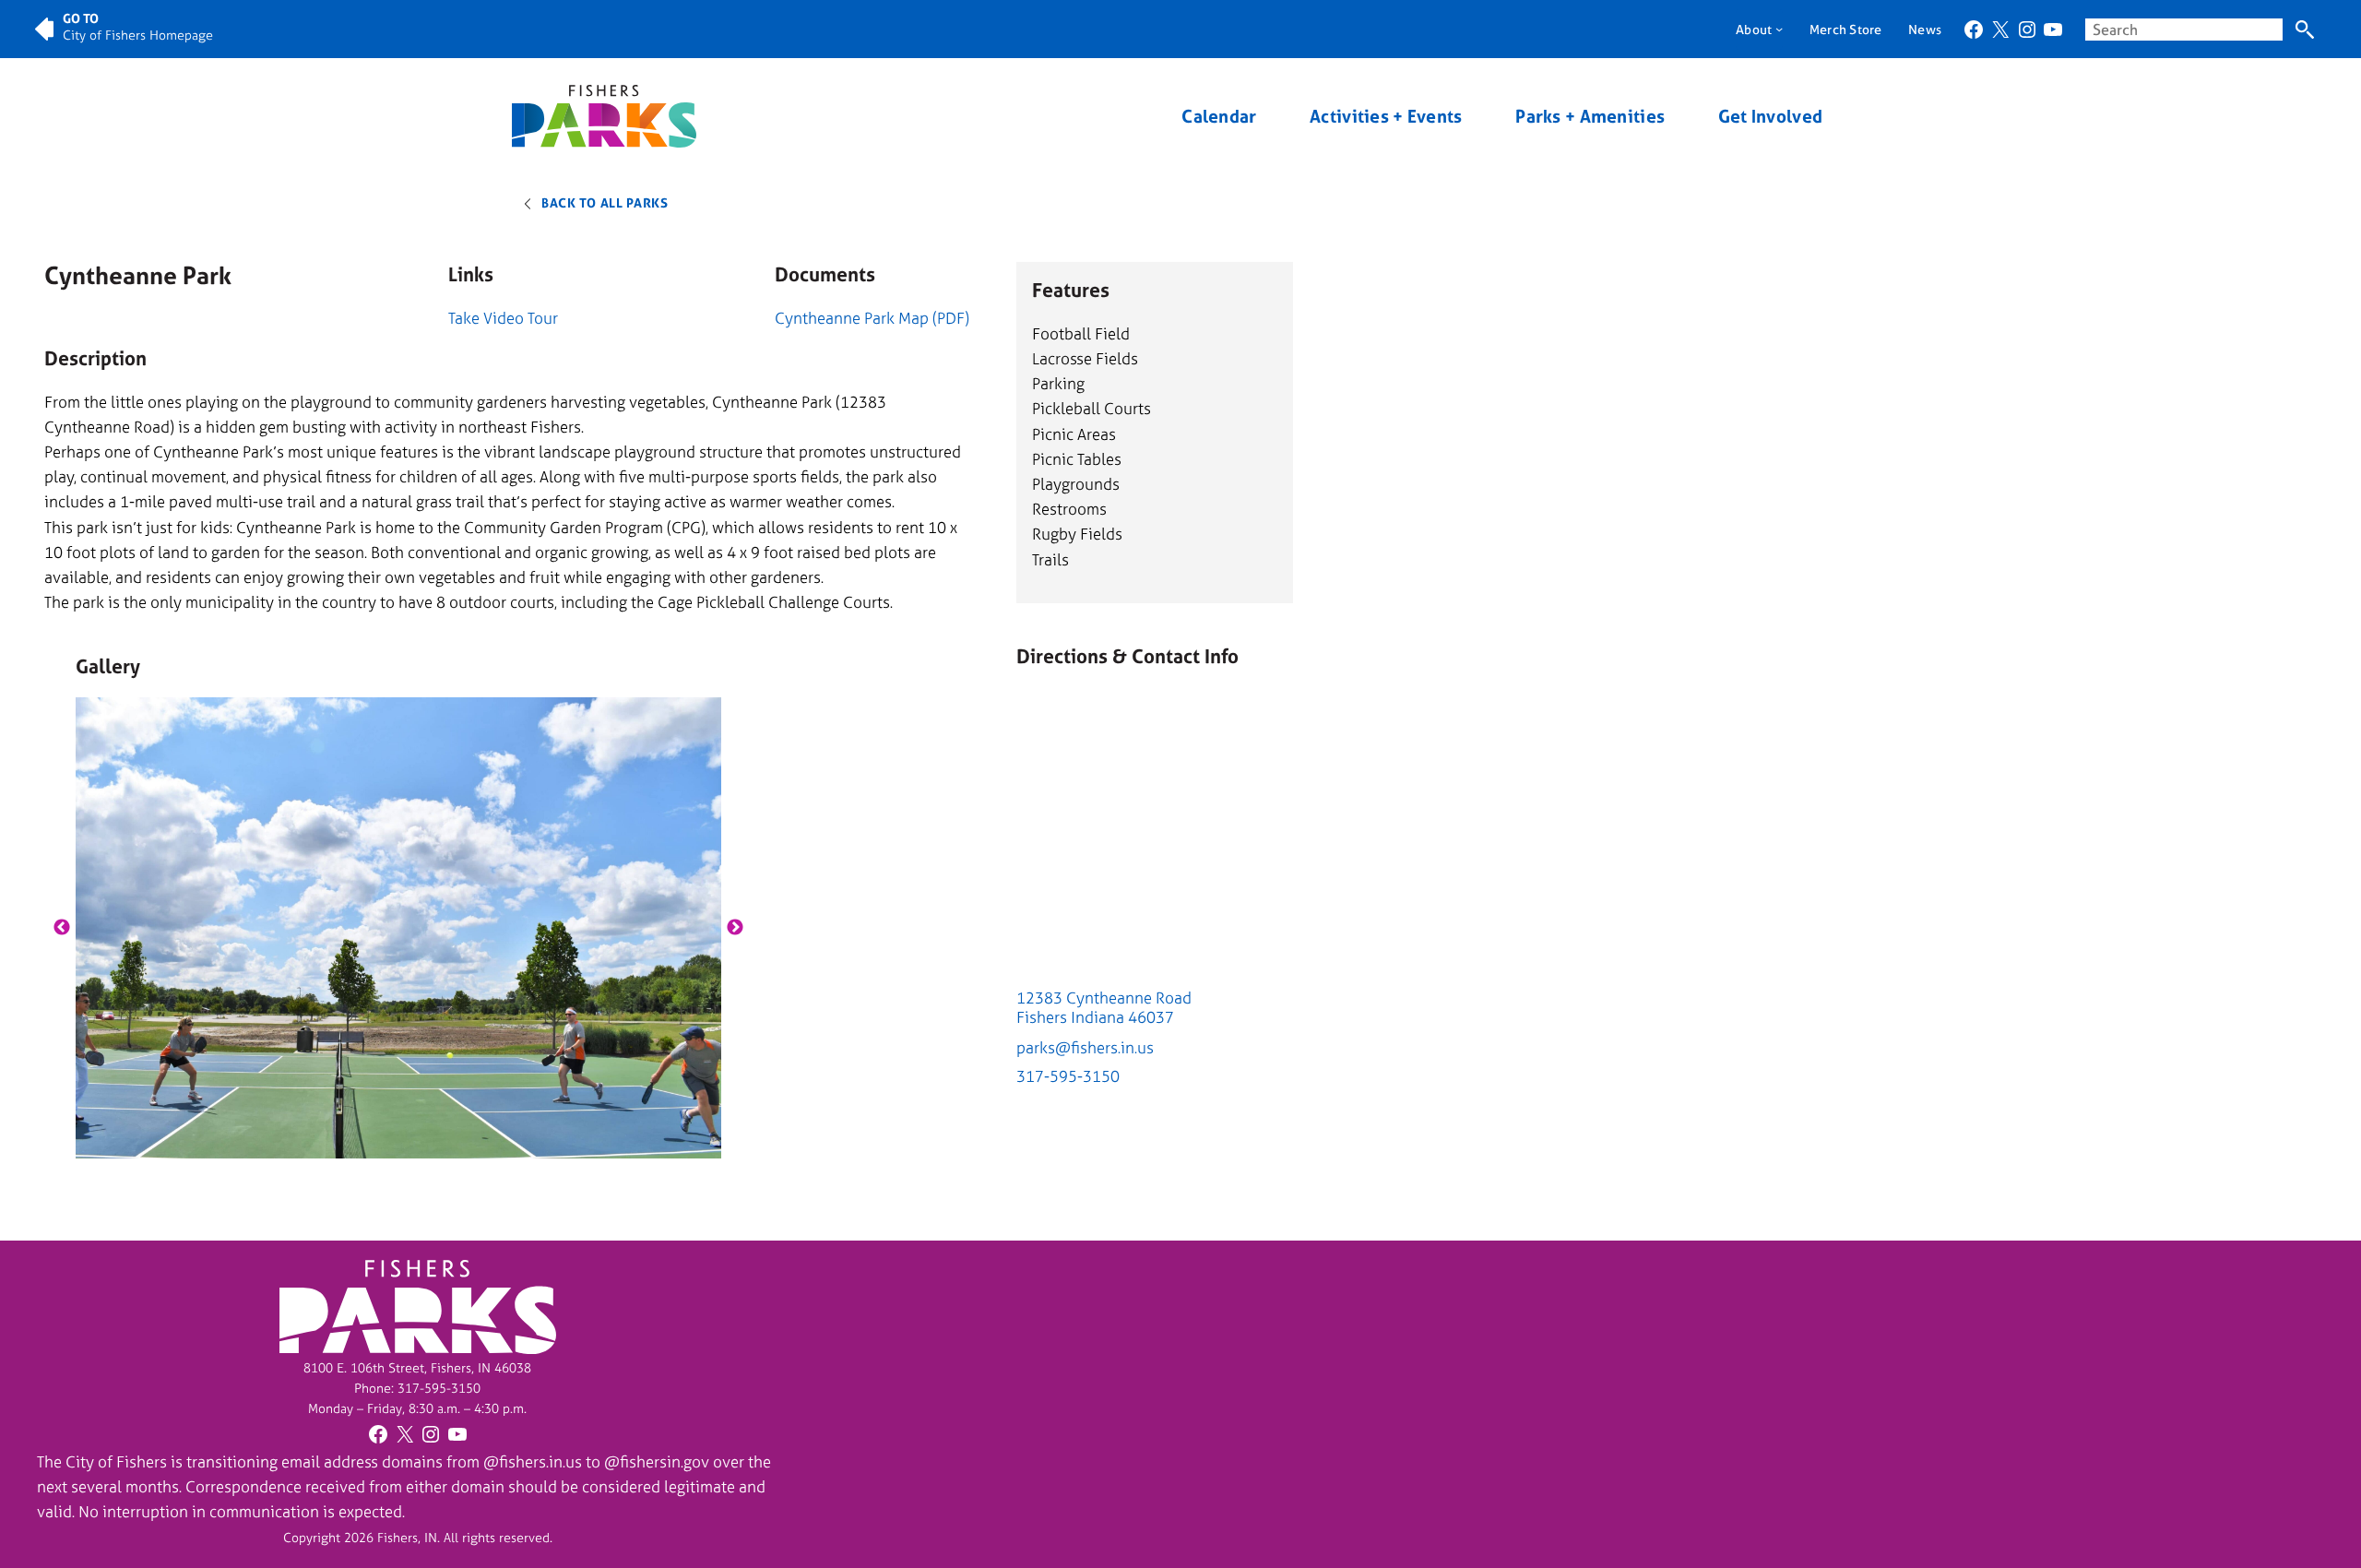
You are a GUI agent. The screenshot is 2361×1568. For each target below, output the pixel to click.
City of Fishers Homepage (138, 35)
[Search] (2304, 30)
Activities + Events (1386, 117)
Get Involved (1770, 117)
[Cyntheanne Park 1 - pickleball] (399, 928)
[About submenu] (1779, 29)
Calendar (1219, 117)
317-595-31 (432, 1388)
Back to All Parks (605, 202)
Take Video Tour (503, 318)
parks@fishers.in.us (1085, 1047)
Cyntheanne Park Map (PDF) (872, 318)
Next (735, 928)
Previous (62, 928)
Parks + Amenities (1590, 117)
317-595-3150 (1068, 1076)
